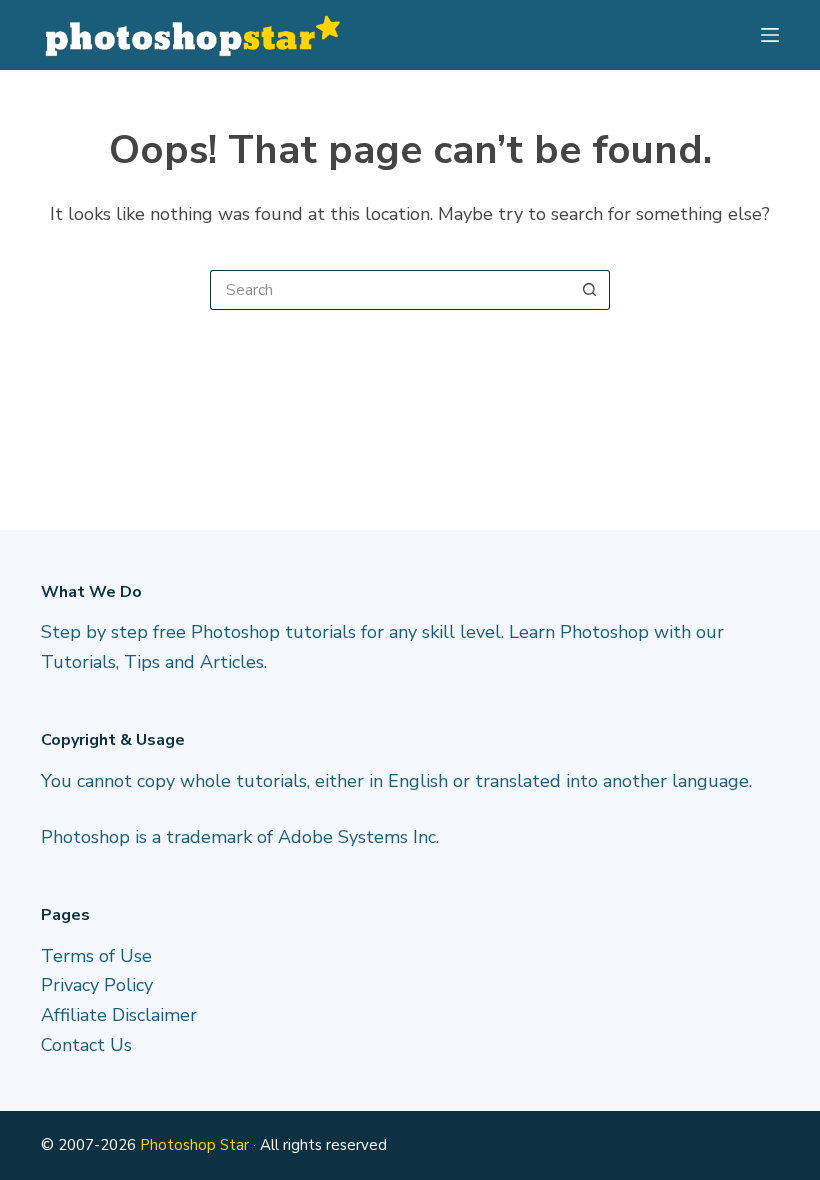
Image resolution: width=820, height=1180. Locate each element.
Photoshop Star (194, 1145)
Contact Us (86, 1045)
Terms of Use (96, 956)
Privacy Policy (97, 985)
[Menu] (770, 35)
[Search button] (590, 290)
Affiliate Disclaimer (119, 1015)
